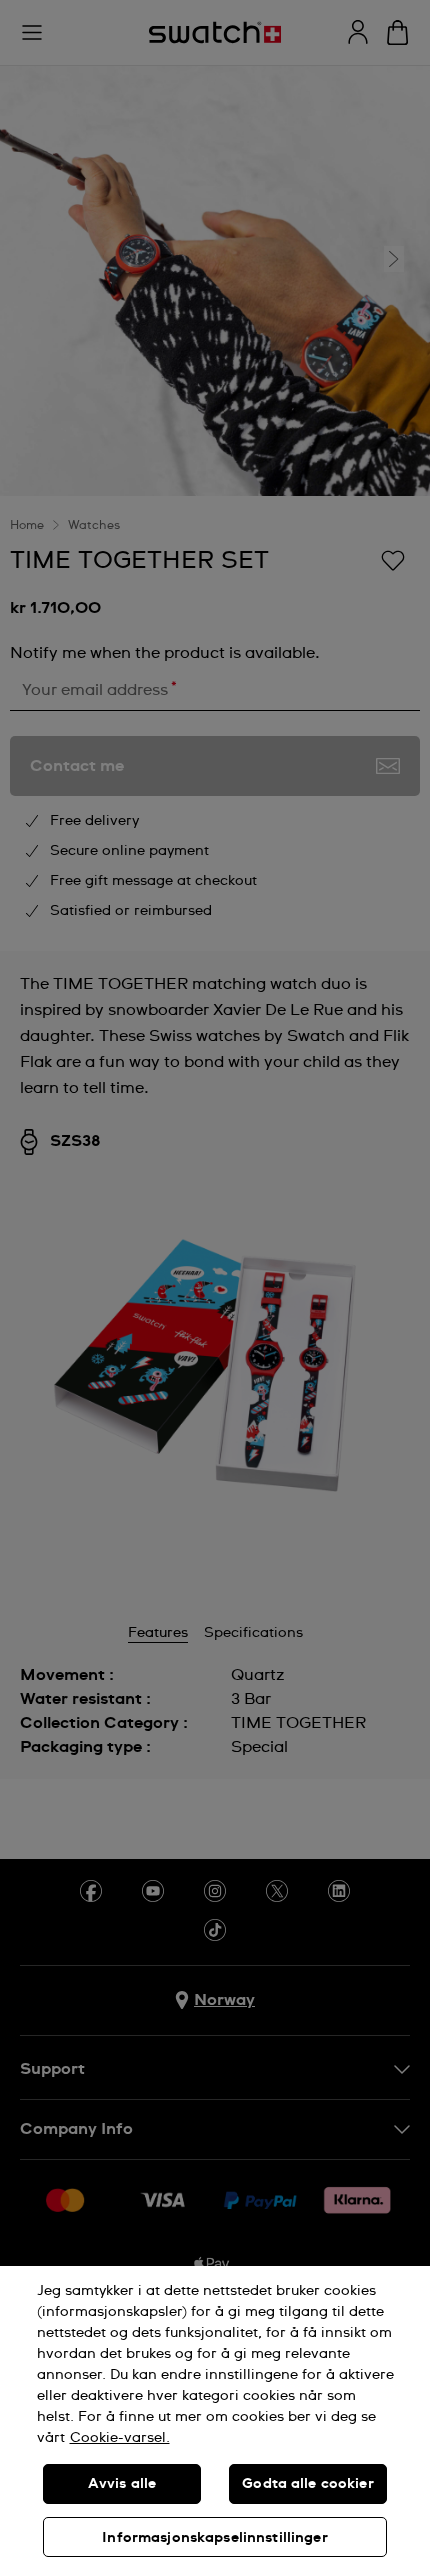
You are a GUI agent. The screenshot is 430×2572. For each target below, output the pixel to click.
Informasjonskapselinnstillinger (214, 2538)
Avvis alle (122, 2484)
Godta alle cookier (308, 2484)
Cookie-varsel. (120, 2438)
